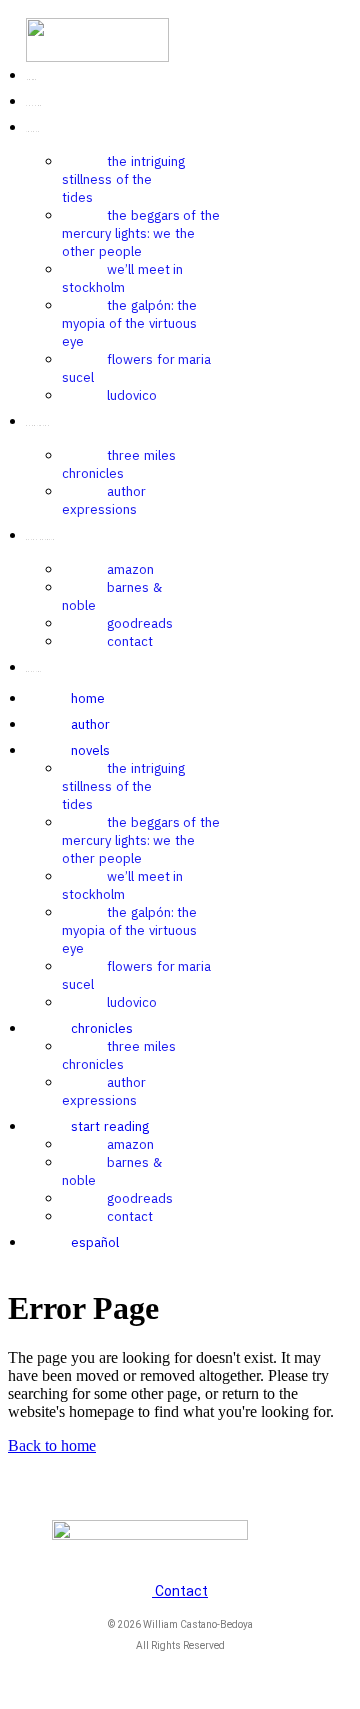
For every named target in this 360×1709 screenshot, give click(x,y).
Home (88, 698)
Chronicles (102, 1028)
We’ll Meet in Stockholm (122, 278)
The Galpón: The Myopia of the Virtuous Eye (129, 323)
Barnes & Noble (112, 596)
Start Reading (110, 1126)
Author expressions (104, 500)
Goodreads (140, 623)
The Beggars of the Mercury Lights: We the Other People (141, 233)
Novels (90, 750)
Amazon (130, 569)
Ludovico (132, 395)
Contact (130, 641)
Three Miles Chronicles (119, 464)
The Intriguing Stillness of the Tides (123, 179)
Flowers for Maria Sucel (136, 368)
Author (90, 724)
